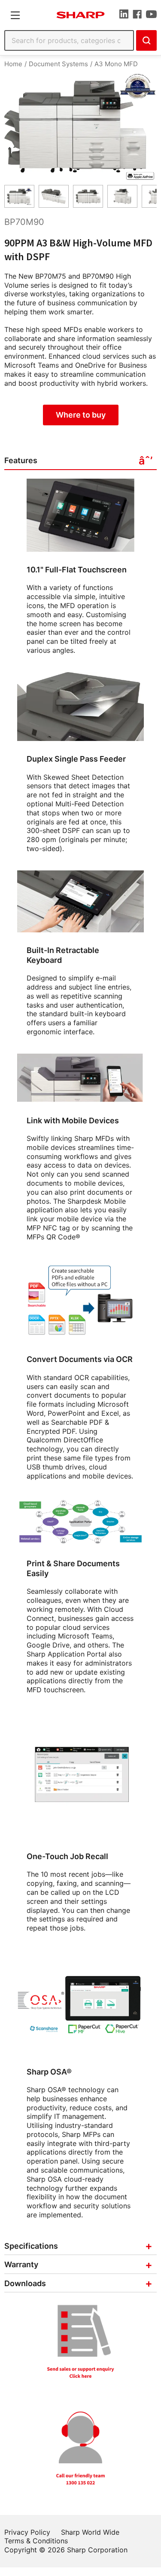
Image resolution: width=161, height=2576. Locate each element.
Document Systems (58, 64)
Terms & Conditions (36, 2541)
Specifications (31, 2246)
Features (21, 460)
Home (13, 64)
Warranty (21, 2264)
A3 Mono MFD (116, 64)
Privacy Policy (27, 2532)
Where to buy (81, 415)
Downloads (25, 2283)
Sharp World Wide (90, 2532)
